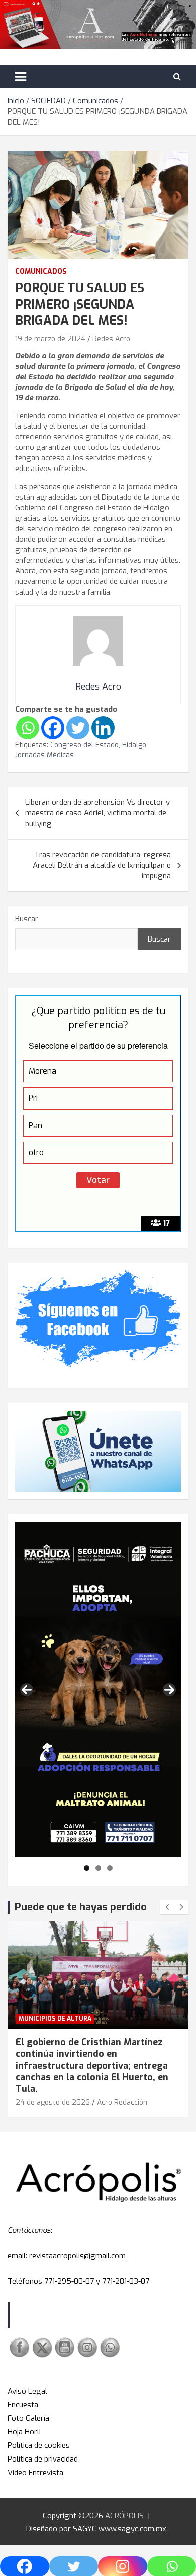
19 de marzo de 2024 (50, 339)
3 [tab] (110, 1868)
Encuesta (23, 2405)
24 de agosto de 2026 (53, 2103)
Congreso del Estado (84, 745)
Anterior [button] (27, 1690)
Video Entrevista (35, 2473)
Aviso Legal (27, 2391)
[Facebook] (53, 728)
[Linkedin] (103, 728)
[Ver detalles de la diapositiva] (98, 1690)
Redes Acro (111, 339)
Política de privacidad (43, 2459)
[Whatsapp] (28, 728)
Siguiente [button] (169, 1690)
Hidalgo (134, 745)
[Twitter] (78, 728)
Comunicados (41, 271)
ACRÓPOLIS (124, 2516)
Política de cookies (39, 2445)
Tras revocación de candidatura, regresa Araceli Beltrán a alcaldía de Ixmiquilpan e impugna (102, 865)
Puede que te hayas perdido (81, 1907)
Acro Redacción (122, 2103)
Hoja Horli (24, 2432)
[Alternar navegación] (21, 77)
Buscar (27, 919)
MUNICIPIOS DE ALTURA (55, 2019)
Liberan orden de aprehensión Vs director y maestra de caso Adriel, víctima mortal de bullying (97, 813)
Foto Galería (28, 2418)
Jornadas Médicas (44, 755)
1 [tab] (87, 1868)
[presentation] (167, 1907)
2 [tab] (98, 1868)
